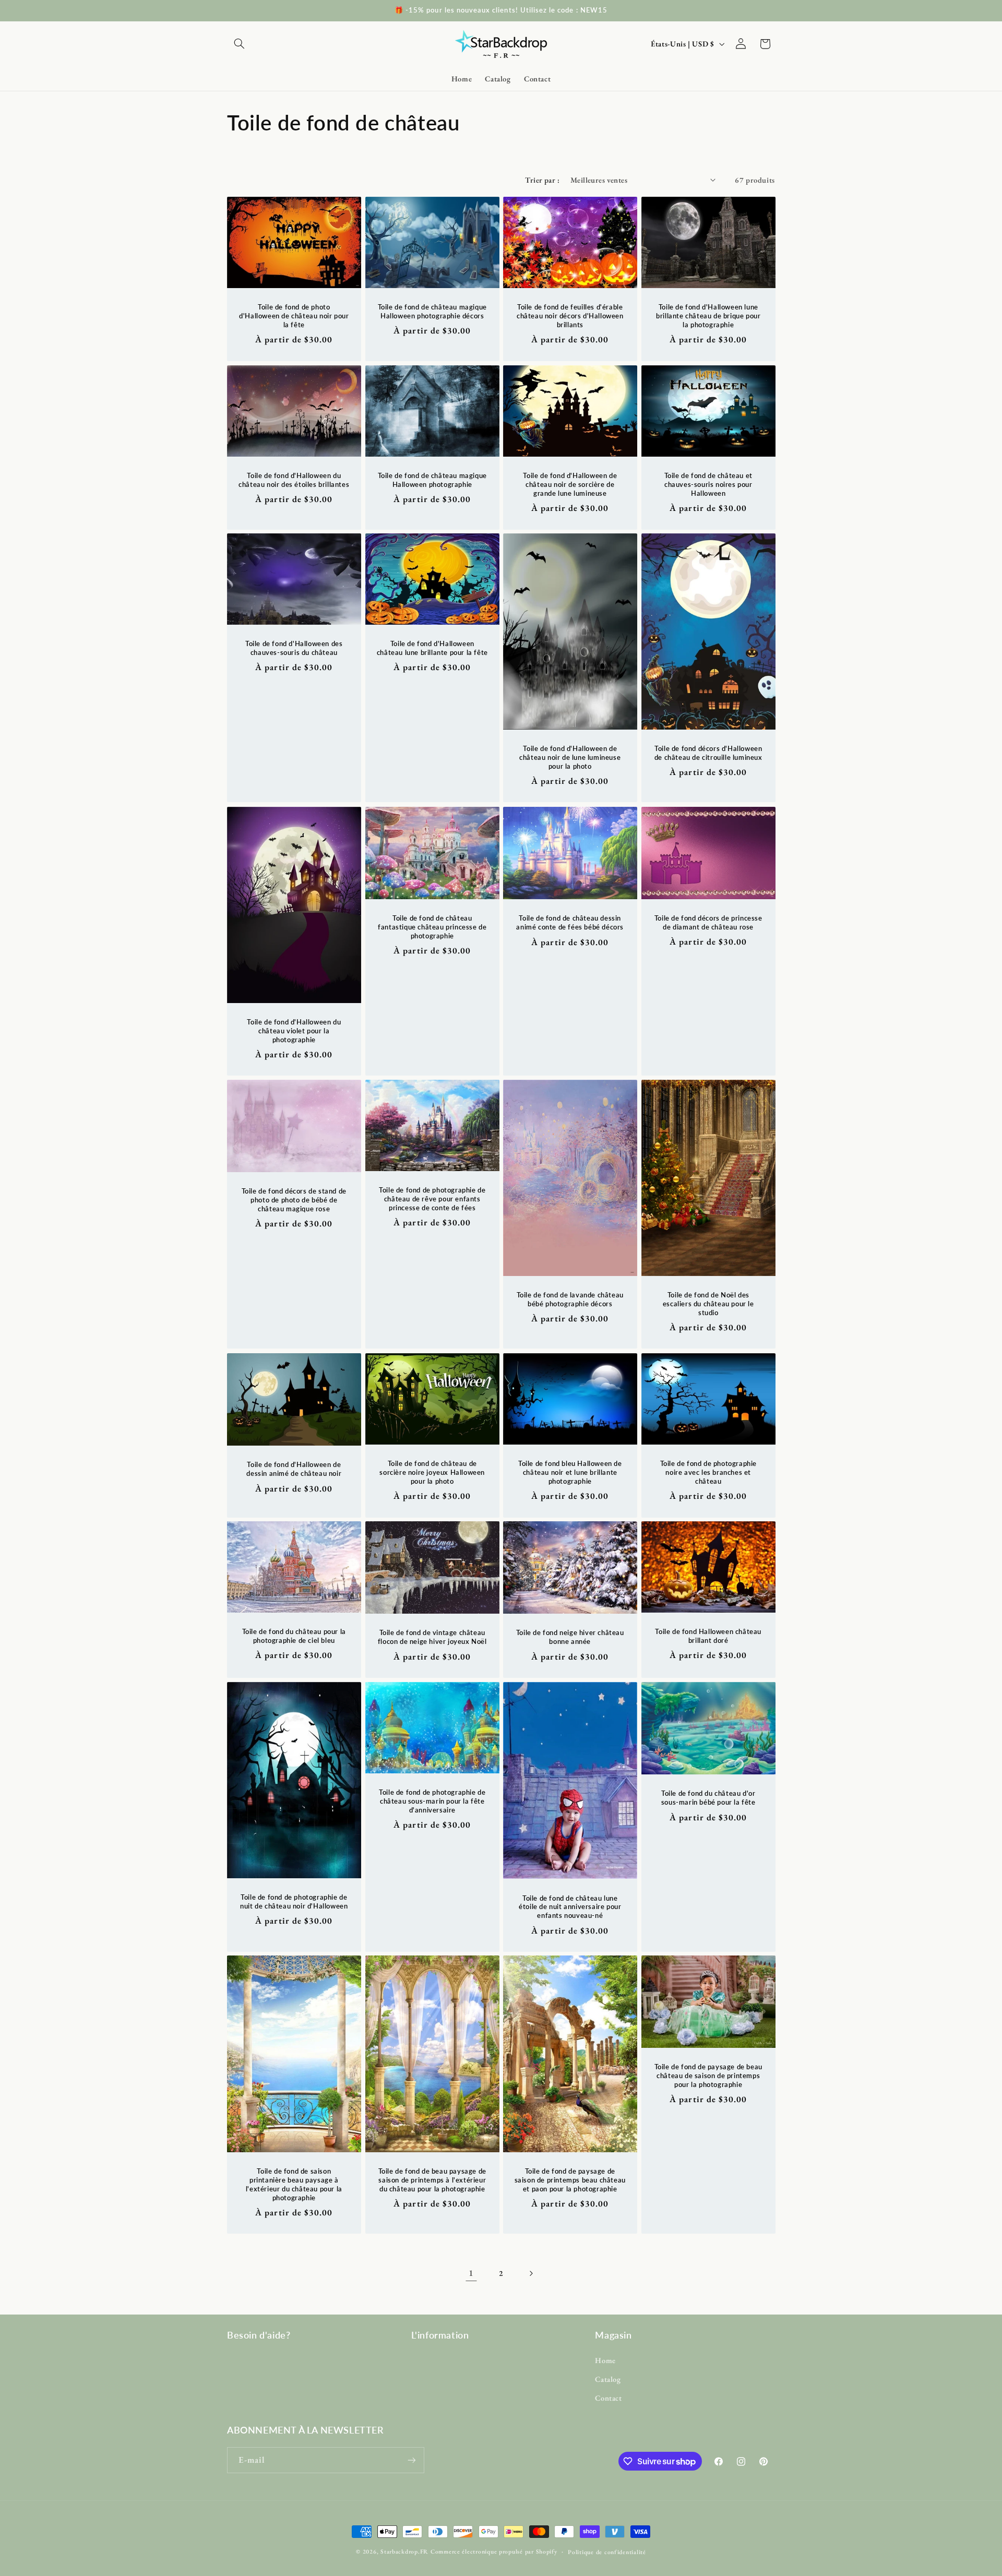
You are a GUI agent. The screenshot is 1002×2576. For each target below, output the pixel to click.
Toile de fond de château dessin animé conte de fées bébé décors (570, 922)
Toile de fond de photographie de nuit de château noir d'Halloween (294, 1901)
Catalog (608, 2379)
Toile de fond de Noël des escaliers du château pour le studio (708, 1304)
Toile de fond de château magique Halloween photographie (432, 480)
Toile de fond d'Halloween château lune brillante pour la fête (432, 648)
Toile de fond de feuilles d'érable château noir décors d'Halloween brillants (570, 316)
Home (605, 2360)
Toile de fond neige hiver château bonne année (570, 1637)
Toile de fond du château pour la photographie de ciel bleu (294, 1636)
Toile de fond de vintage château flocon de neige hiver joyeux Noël (432, 1637)
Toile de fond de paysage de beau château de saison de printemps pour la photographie (708, 2076)
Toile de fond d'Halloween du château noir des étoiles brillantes (294, 480)
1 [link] (471, 2273)
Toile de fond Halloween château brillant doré (708, 1636)
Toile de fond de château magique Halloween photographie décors (432, 312)
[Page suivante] (531, 2273)
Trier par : (542, 180)
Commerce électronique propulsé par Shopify (494, 2551)
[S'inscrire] (412, 2460)
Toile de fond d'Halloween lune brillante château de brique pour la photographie (708, 316)
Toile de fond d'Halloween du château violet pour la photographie (294, 1031)
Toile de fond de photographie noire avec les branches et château (708, 1472)
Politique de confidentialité (607, 2552)
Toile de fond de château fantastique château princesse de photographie (432, 927)
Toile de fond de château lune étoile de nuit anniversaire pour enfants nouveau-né (570, 1906)
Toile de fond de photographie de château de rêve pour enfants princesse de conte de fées (432, 1199)
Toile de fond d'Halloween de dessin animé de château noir (294, 1469)
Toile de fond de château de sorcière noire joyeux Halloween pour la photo (432, 1472)
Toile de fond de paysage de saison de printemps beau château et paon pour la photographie (570, 2180)
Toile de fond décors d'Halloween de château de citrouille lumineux (708, 753)
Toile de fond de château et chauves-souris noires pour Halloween (708, 484)
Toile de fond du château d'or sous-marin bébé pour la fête (708, 1798)
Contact (608, 2398)
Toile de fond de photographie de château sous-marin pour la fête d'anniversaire (432, 1801)
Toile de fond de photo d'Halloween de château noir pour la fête (294, 316)
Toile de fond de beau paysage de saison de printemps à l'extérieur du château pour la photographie (432, 2180)
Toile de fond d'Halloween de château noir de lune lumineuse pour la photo (570, 758)
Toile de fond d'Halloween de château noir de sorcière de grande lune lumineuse (570, 484)
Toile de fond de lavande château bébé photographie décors (570, 1299)
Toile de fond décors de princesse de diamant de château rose (708, 922)
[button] (239, 44)
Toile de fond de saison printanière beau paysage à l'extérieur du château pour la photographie (294, 2184)
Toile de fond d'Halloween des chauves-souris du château (294, 648)
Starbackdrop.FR (404, 2551)
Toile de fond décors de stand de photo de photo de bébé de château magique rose (294, 1200)
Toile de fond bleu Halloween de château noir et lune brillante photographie (570, 1472)
